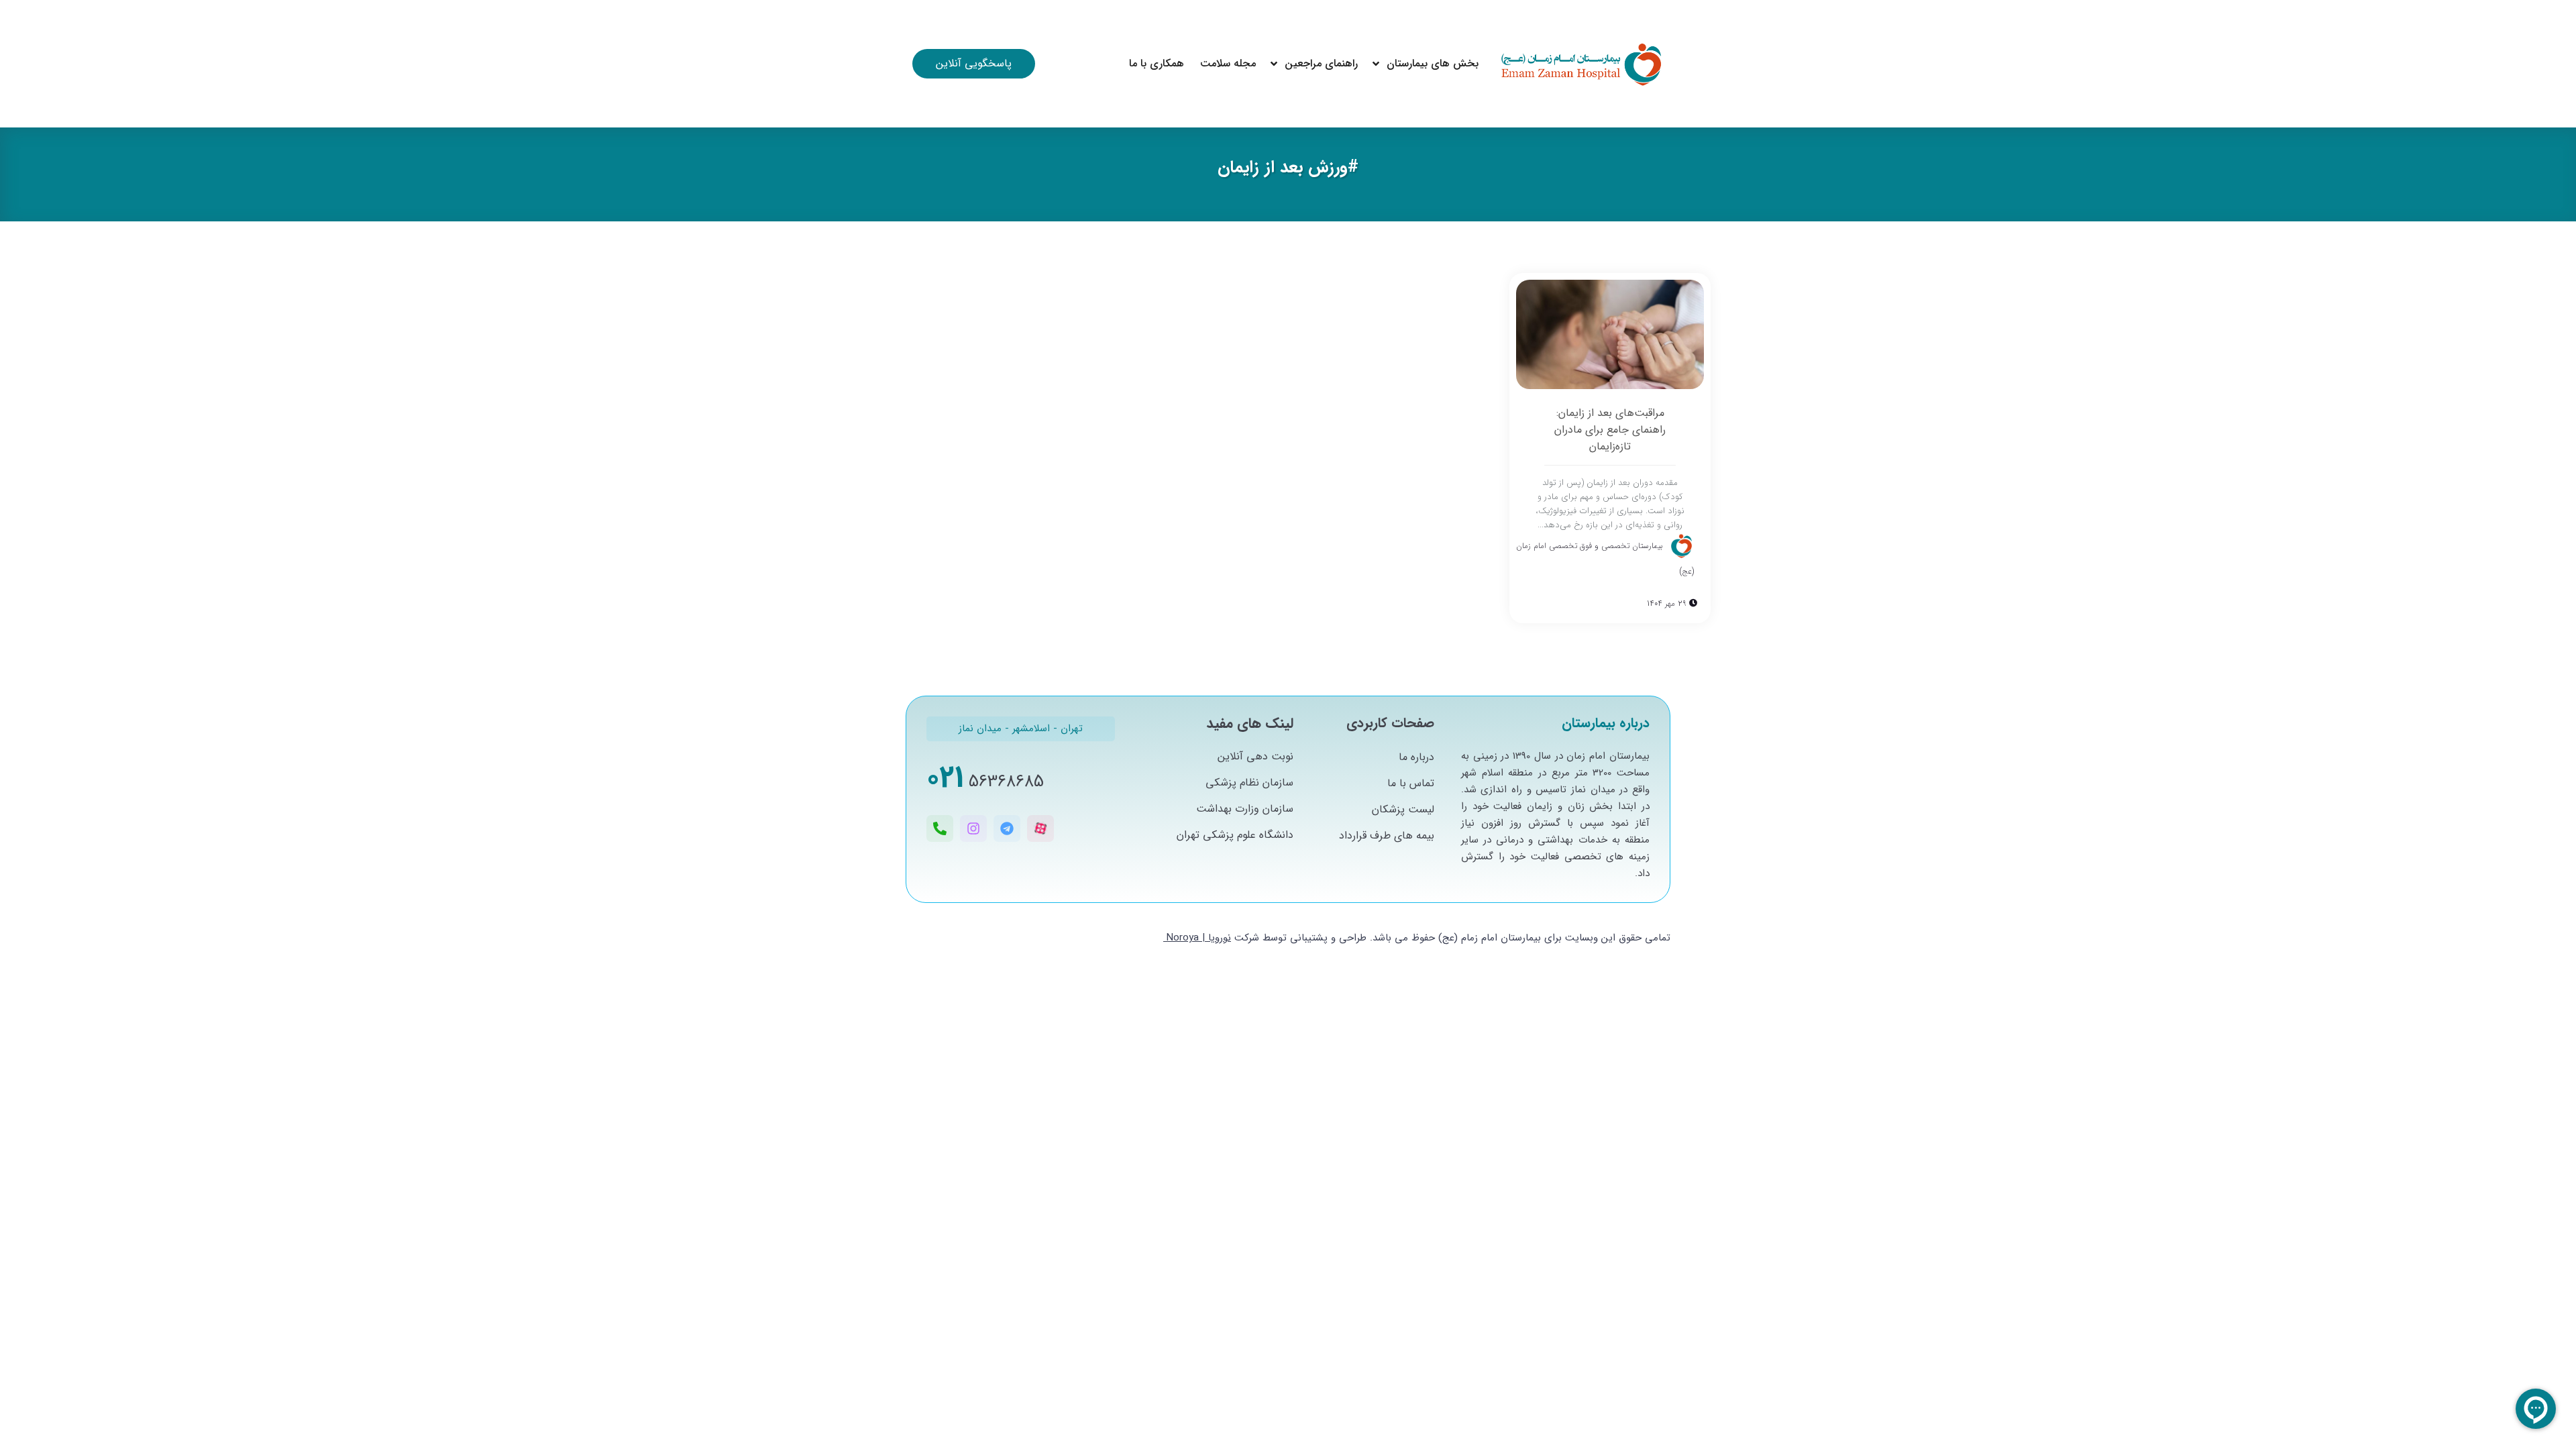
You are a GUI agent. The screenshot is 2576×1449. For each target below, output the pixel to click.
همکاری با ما (1157, 63)
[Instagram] (973, 828)
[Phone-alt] (940, 828)
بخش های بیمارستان (1433, 63)
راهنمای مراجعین (1321, 63)
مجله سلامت (1228, 63)
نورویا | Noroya (1199, 938)
